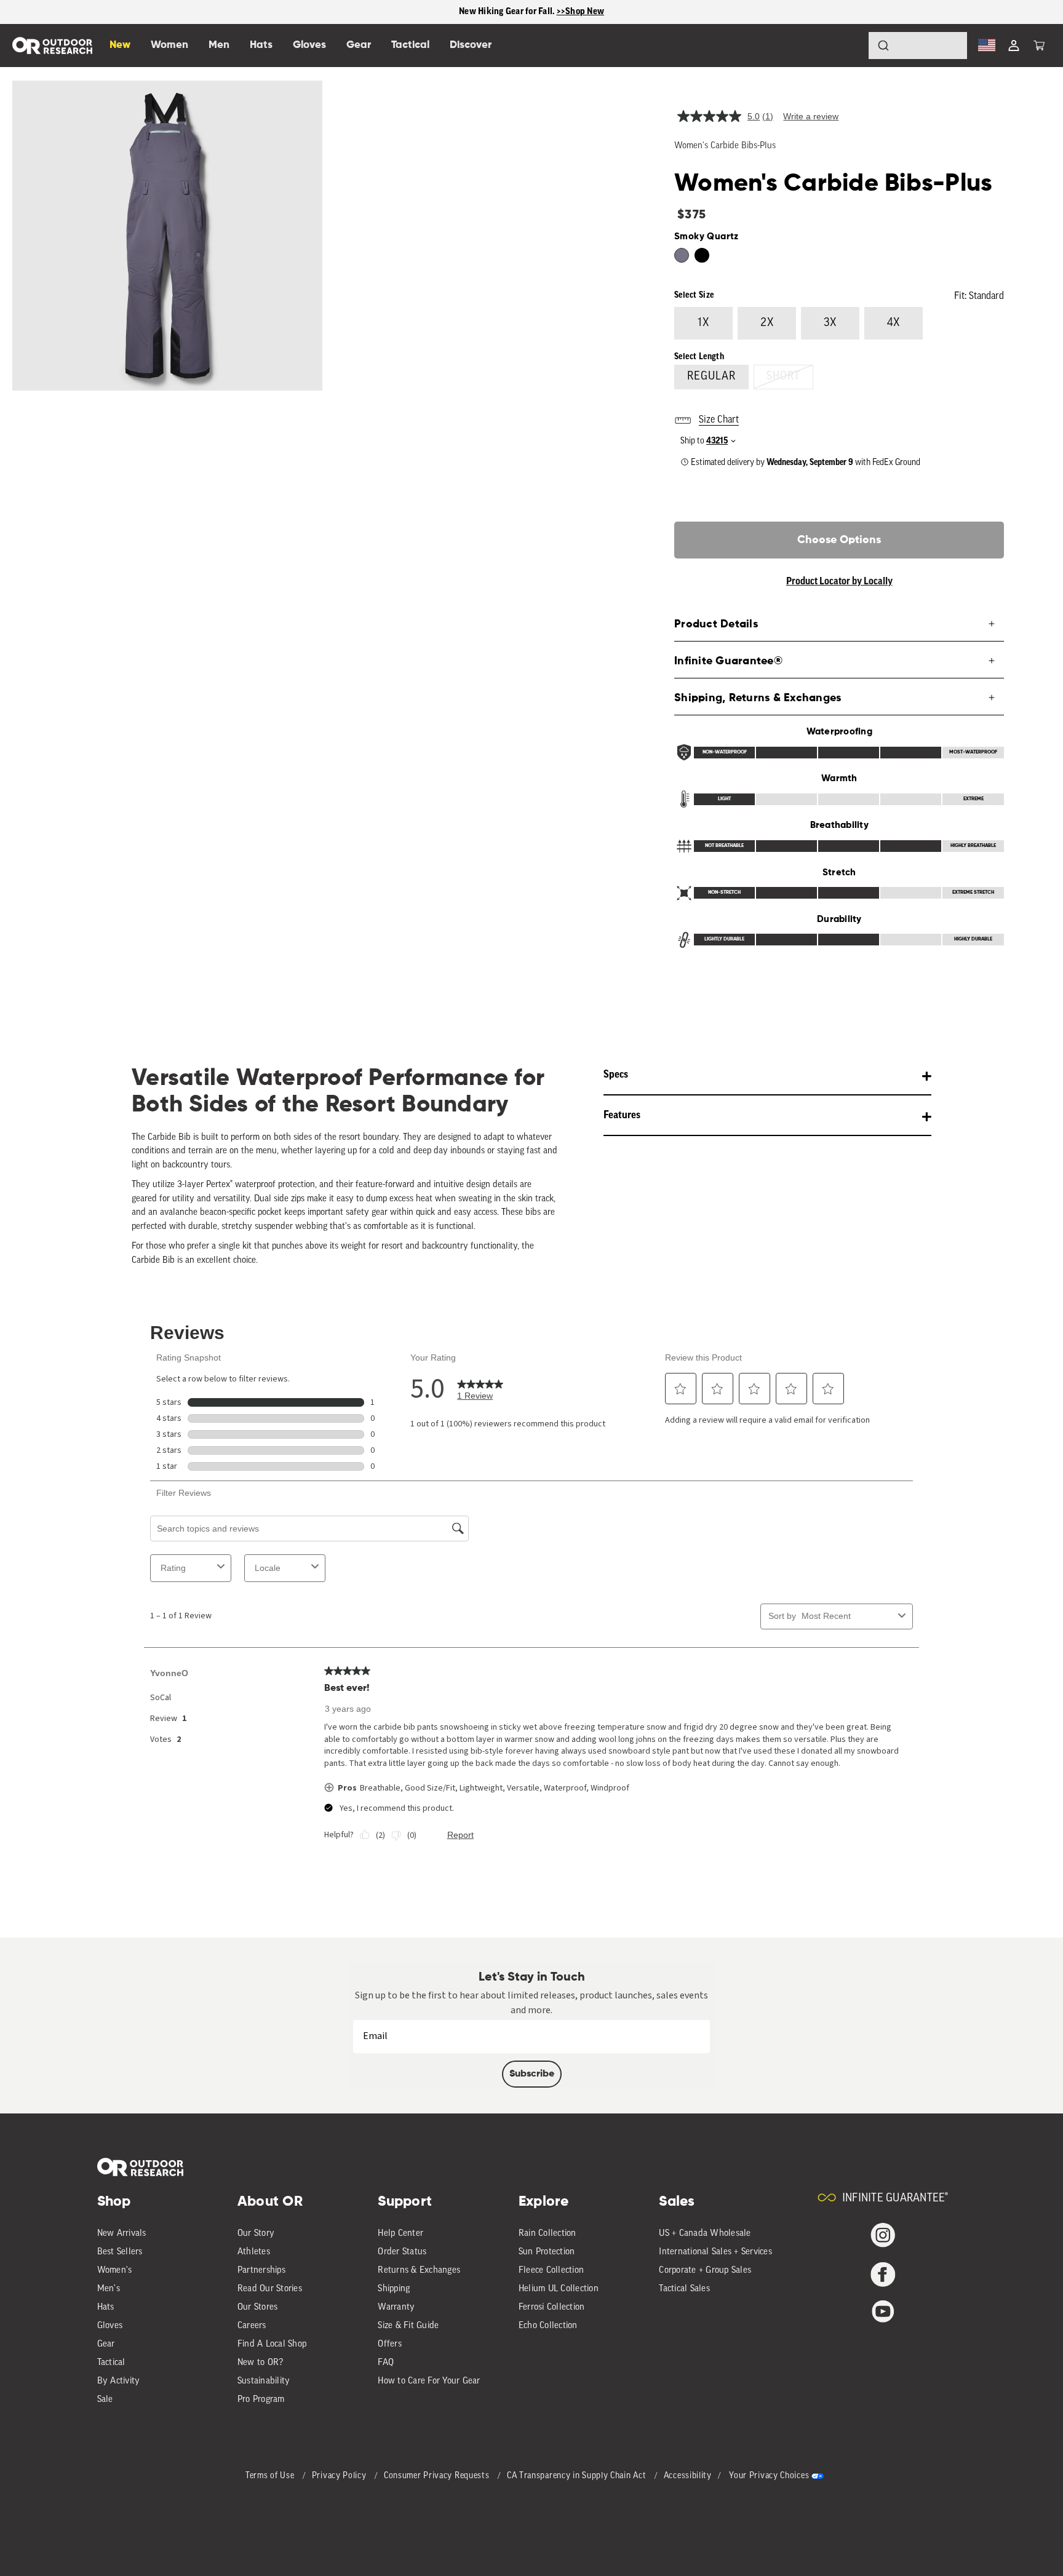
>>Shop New (581, 11)
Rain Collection (547, 2234)
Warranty (396, 2308)
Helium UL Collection (559, 2289)
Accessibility (688, 2476)
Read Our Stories (270, 2289)
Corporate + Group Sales (705, 2271)
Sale (105, 2400)
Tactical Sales (684, 2289)
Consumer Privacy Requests (438, 2476)
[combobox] (918, 46)
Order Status (402, 2252)
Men (219, 45)
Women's (115, 2271)
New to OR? (261, 2363)
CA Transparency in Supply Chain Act (578, 2476)
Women (169, 45)
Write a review (811, 116)
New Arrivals (122, 2234)
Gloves (110, 2326)
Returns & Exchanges (419, 2271)
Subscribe (532, 2074)
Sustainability (264, 2381)
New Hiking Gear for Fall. (508, 11)
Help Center (400, 2234)
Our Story (256, 2234)
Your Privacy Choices (769, 2476)
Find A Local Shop (272, 2344)
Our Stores (258, 2308)
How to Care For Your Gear (429, 2381)
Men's (109, 2289)
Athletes (254, 2252)
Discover (471, 45)
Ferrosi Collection (552, 2308)
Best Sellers (120, 2252)
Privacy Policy (340, 2476)
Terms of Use (271, 2476)
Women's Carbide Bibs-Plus (725, 146)
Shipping (394, 2289)
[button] (1039, 46)
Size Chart (719, 420)
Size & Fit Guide (408, 2326)
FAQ (386, 2363)
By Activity (119, 2381)
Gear (106, 2344)
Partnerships (261, 2271)
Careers (252, 2326)
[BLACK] (682, 255)
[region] (531, 12)
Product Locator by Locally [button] (839, 581)
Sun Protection (547, 2252)
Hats (106, 2308)
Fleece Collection (551, 2271)
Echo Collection (548, 2326)
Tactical (111, 2363)
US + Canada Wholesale (705, 2234)
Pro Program (261, 2400)
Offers (390, 2344)
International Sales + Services (715, 2252)
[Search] (849, 46)
